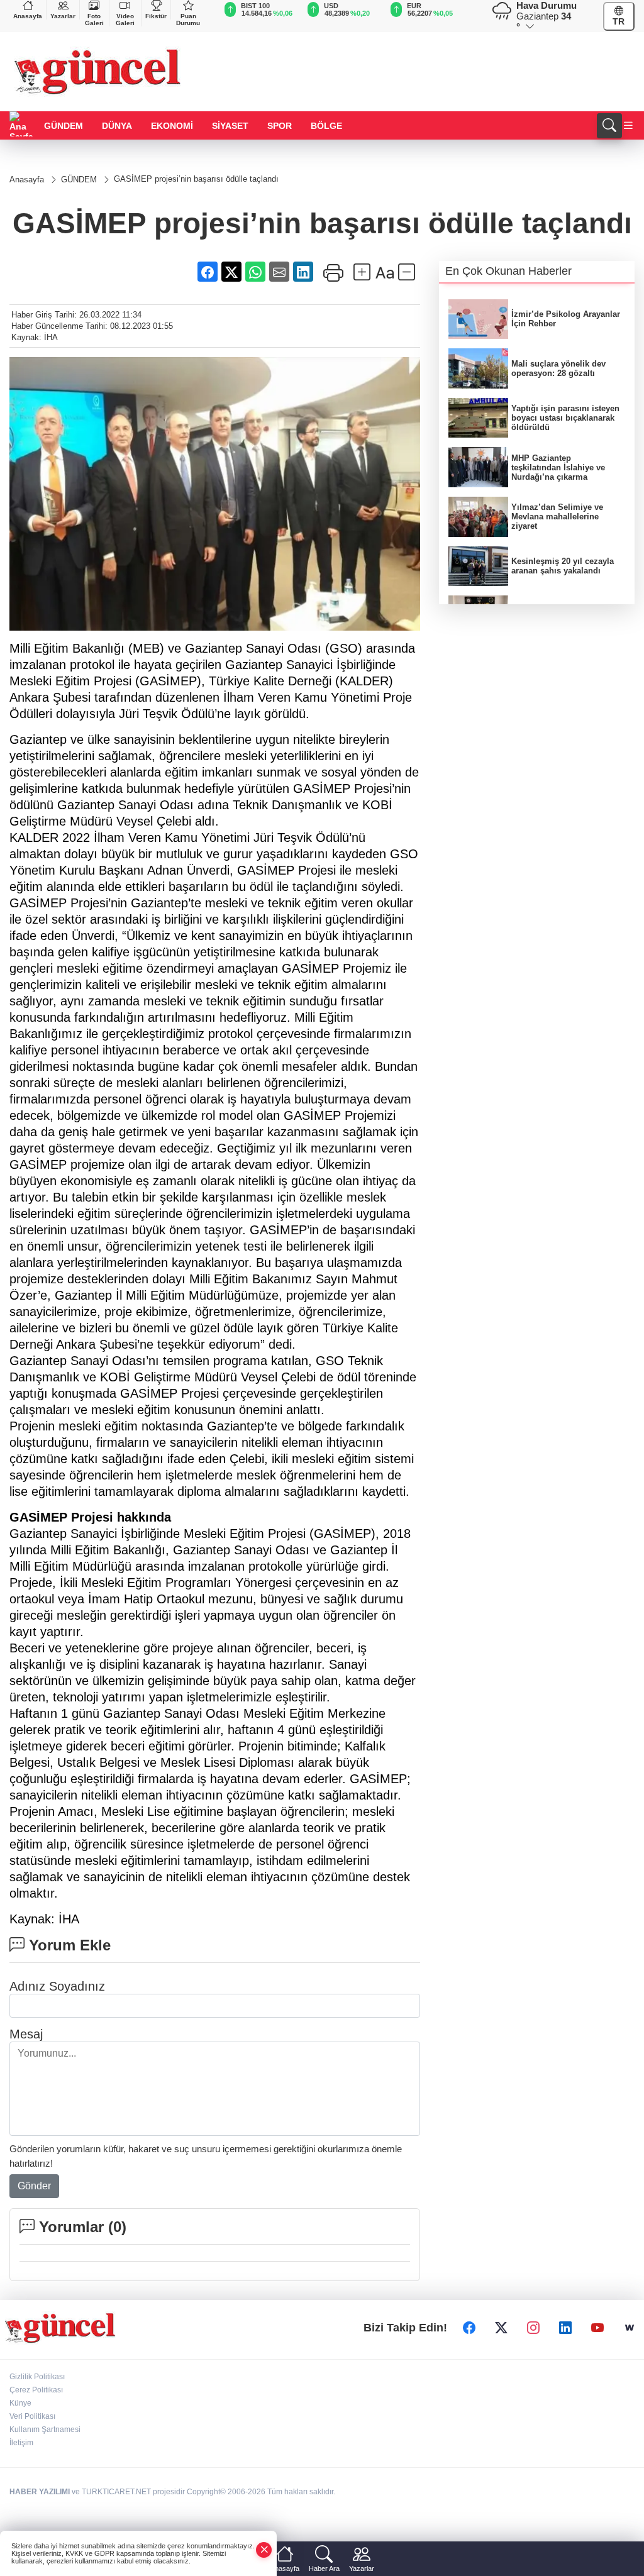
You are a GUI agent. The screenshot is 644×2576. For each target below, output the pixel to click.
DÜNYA (117, 126)
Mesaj (26, 2034)
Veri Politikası (32, 2416)
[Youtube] (597, 2328)
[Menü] (628, 126)
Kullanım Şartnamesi (45, 2430)
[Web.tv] (630, 2328)
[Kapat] (264, 2550)
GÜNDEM (64, 126)
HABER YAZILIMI (40, 2492)
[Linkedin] (565, 2328)
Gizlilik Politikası (37, 2377)
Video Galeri (125, 19)
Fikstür (156, 16)
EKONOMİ (172, 126)
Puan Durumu (188, 19)
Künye (20, 2403)
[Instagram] (533, 2328)
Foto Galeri (94, 19)
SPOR (280, 126)
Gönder (34, 2186)
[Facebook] (469, 2328)
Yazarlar (63, 16)
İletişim (21, 2443)
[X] (501, 2328)
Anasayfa (28, 16)
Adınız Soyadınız (57, 1986)
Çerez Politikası (36, 2390)
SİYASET (230, 126)
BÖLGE (326, 126)
